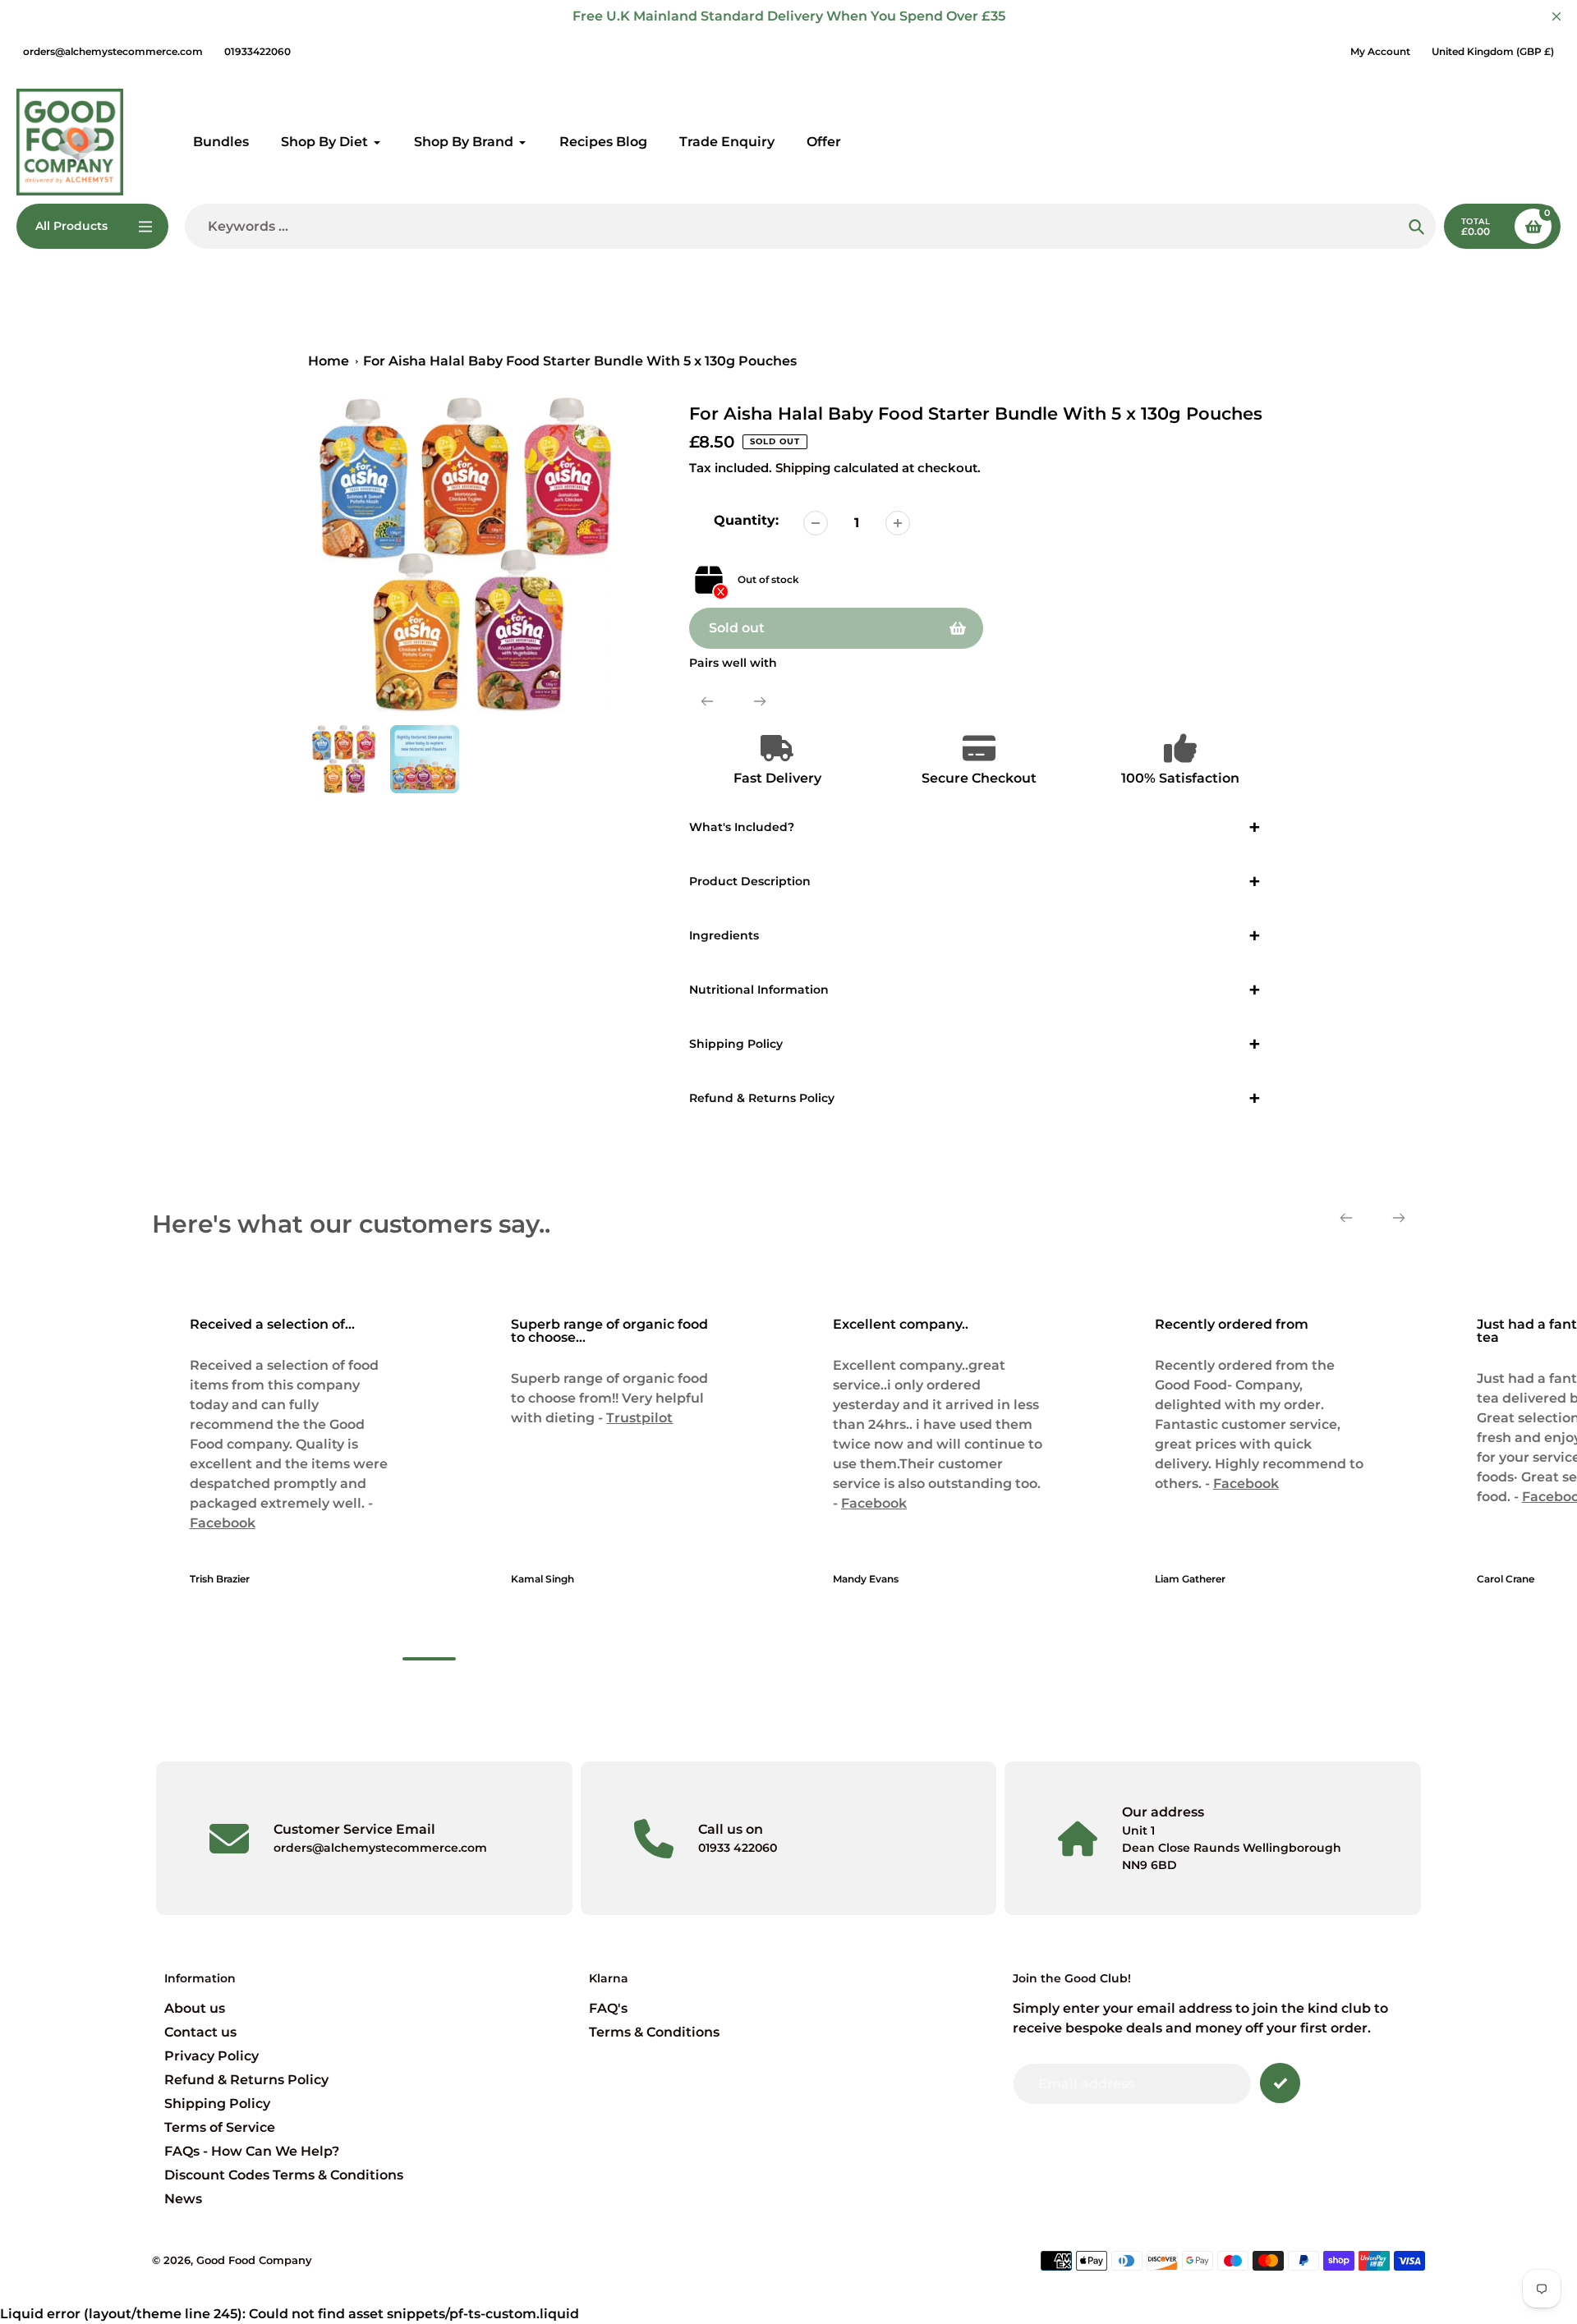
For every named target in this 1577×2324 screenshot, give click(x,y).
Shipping (803, 468)
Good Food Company (254, 2260)
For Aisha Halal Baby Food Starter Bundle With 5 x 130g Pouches (580, 361)
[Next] (760, 701)
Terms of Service (220, 2127)
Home (329, 361)
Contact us (200, 2032)
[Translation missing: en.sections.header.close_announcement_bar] (1556, 16)
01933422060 (257, 51)
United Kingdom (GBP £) (1493, 51)
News (183, 2199)
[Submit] (1280, 2083)
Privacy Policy (211, 2056)
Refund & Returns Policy (246, 2080)
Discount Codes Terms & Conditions (284, 2175)
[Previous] (707, 701)
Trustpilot (639, 1418)
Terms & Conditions (654, 2032)
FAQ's (608, 2008)
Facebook (222, 1523)
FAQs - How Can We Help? (252, 2151)
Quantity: (746, 520)
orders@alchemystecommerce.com (113, 51)
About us (195, 2008)
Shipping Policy (217, 2104)
